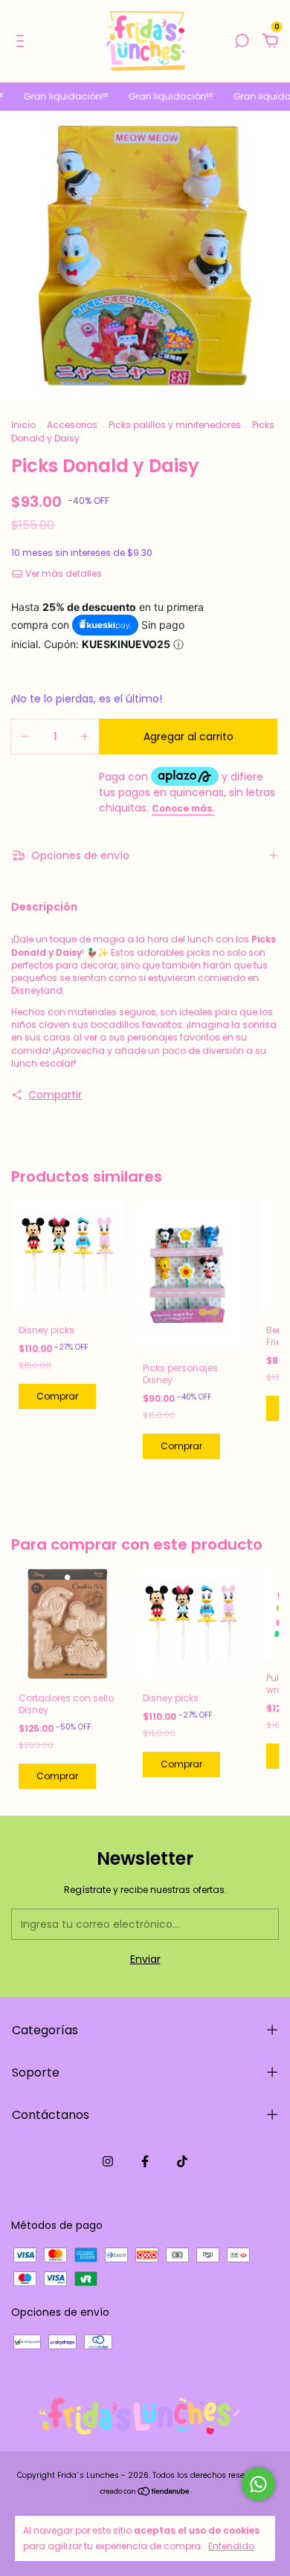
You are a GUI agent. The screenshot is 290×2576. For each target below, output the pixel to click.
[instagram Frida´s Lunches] (108, 2162)
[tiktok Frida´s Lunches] (182, 2162)
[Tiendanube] (145, 2493)
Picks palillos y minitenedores (175, 425)
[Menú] (23, 42)
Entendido (231, 2546)
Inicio (23, 425)
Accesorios (72, 425)
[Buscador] (242, 42)
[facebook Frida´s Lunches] (145, 2162)
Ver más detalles (62, 573)
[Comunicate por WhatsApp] (258, 2484)
